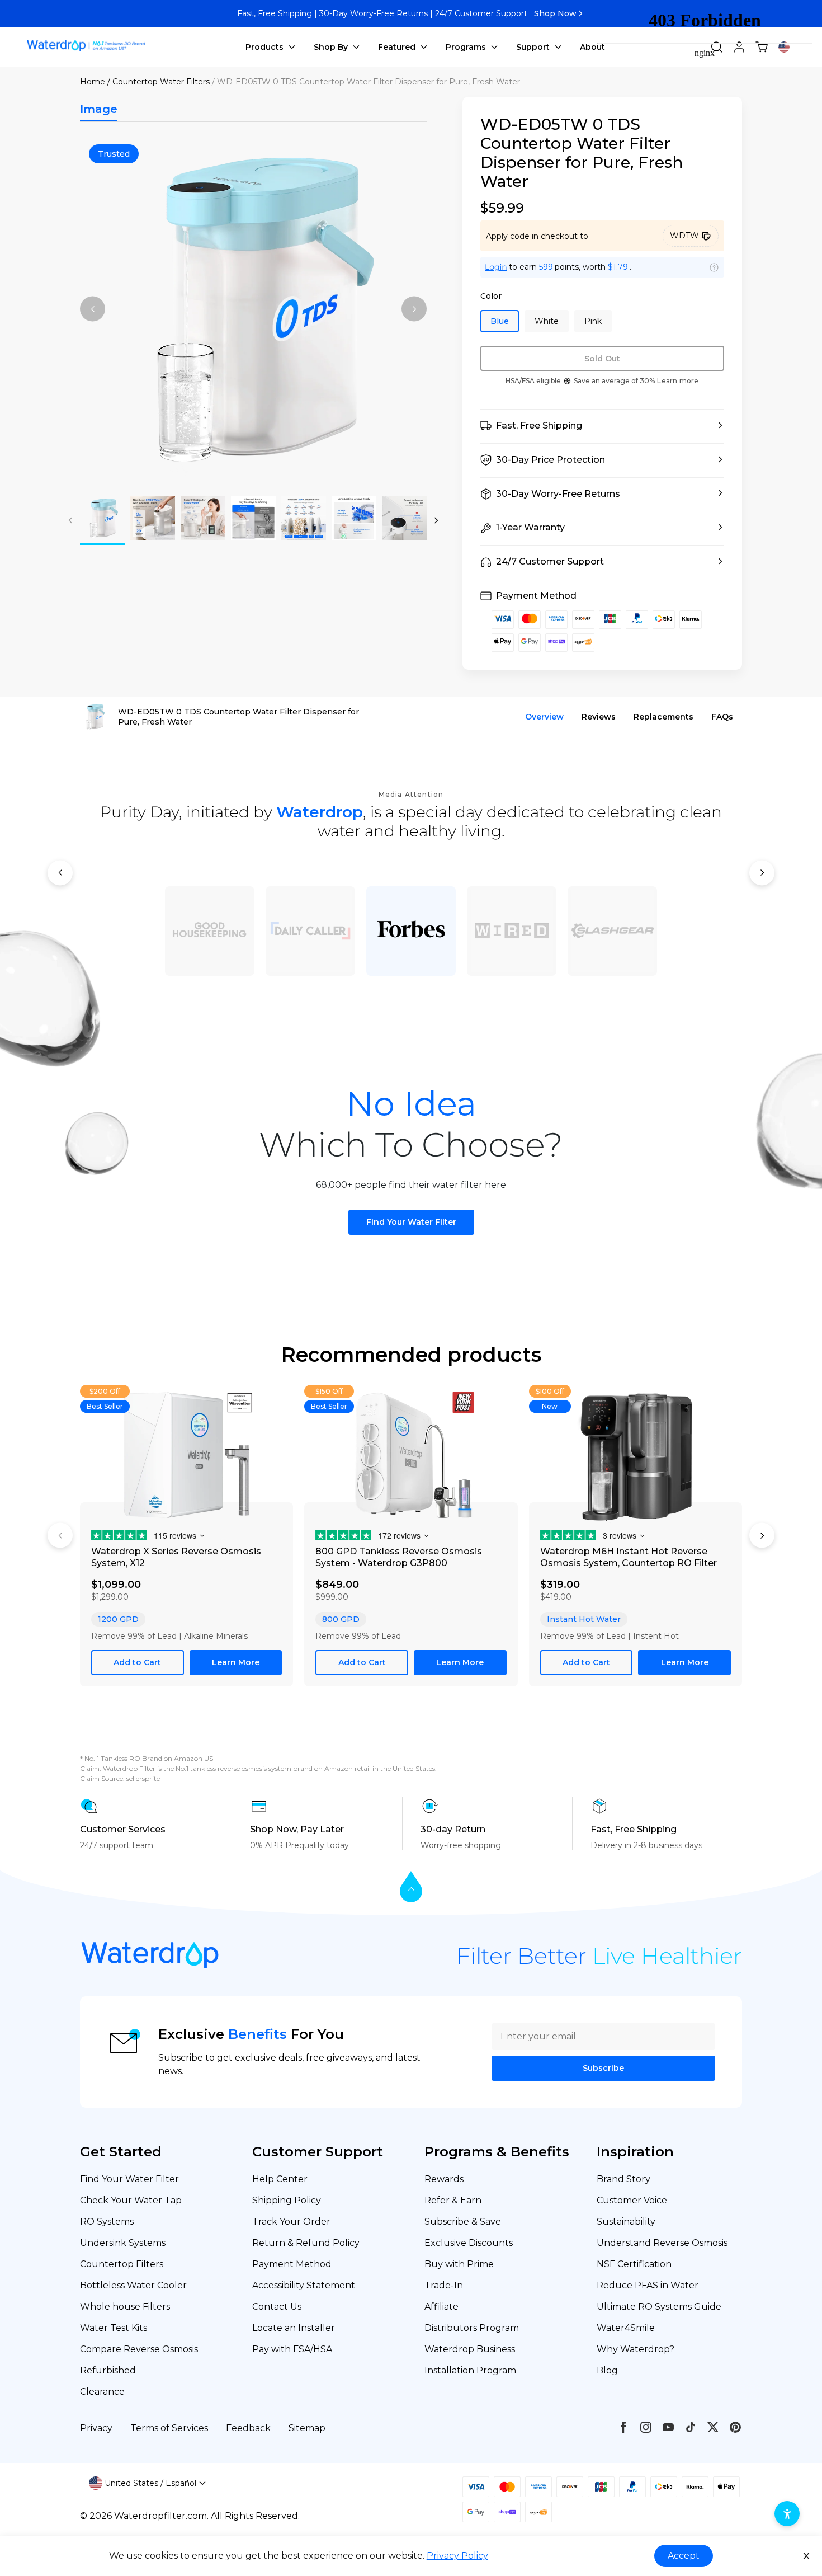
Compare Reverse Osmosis (139, 2349)
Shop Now (555, 13)
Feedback (248, 2428)
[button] (602, 426)
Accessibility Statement (304, 2285)
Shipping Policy (287, 2200)
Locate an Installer (294, 2328)
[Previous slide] (60, 1536)
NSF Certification (634, 2264)
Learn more (678, 381)
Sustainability (626, 2222)
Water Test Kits (114, 2328)
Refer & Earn (453, 2200)
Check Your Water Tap (131, 2200)
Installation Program (470, 2370)
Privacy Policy (457, 2556)
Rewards (444, 2179)
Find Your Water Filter (411, 1222)
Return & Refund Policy (306, 2243)
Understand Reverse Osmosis (662, 2243)
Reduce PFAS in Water (648, 2285)
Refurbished (108, 2370)
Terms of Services (169, 2428)
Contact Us (277, 2307)
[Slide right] (414, 309)
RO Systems (107, 2222)
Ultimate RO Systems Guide (659, 2307)
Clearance (102, 2392)
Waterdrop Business (470, 2349)
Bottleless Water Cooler (133, 2285)
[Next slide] (762, 873)
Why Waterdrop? (636, 2349)
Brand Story (623, 2179)
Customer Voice (632, 2200)
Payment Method (292, 2264)
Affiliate (441, 2307)
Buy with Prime (459, 2264)
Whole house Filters (125, 2307)
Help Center (280, 2179)
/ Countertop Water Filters (159, 82)
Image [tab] (99, 109)
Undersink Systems (123, 2243)
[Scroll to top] (411, 1888)
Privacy (96, 2428)
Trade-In (444, 2285)
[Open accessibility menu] (787, 2514)
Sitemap (307, 2428)
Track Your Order (291, 2222)
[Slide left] (93, 309)
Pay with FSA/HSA (292, 2349)
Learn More (236, 1662)
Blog (607, 2370)
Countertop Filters (122, 2264)
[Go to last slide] (60, 873)
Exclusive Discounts (469, 2243)
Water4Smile (626, 2328)
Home (93, 82)
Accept (684, 2556)
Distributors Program (472, 2328)
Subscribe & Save (463, 2222)
